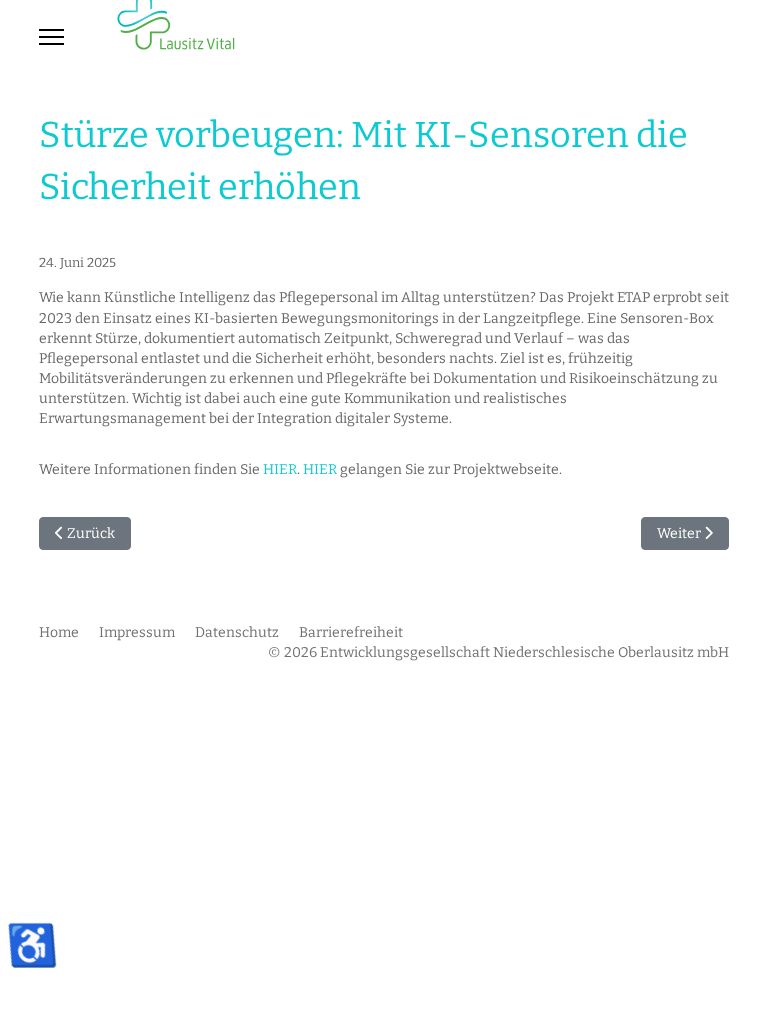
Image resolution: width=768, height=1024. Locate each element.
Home (59, 632)
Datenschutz (237, 632)
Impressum (137, 632)
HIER (280, 469)
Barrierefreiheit (351, 632)
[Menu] (51, 37)
